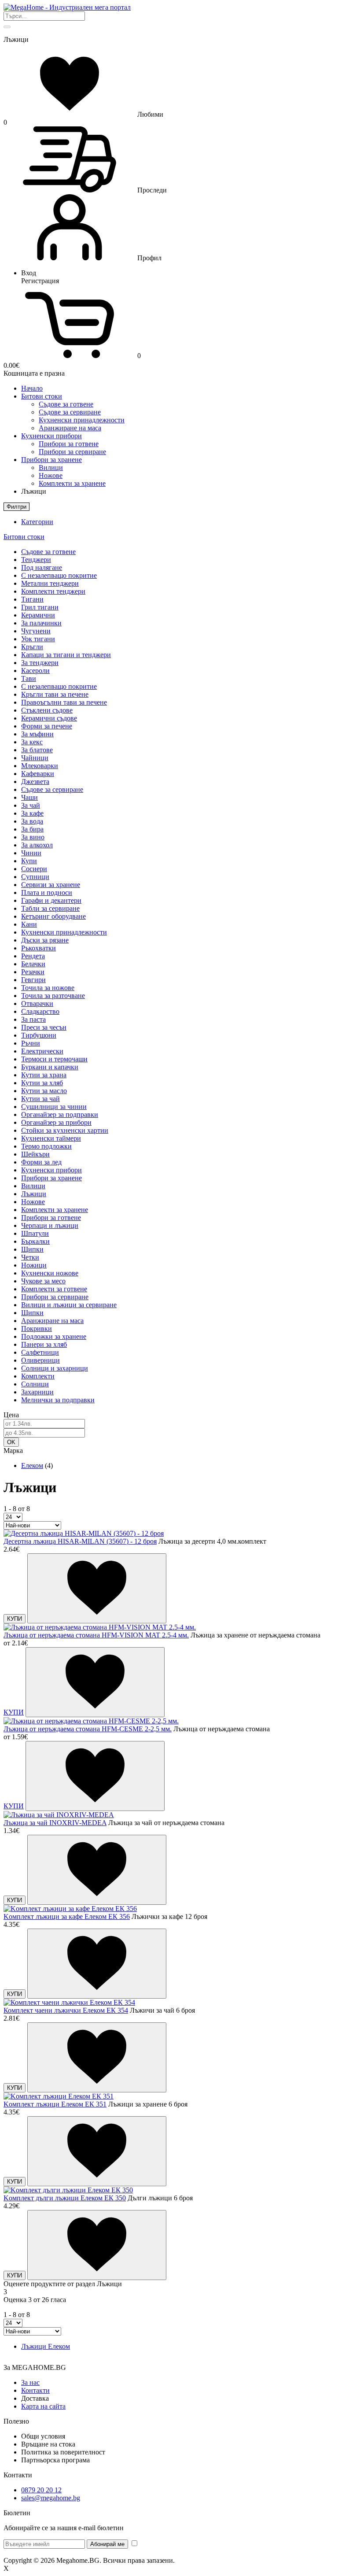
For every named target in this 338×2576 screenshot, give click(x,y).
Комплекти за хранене (72, 483)
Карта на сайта (43, 2406)
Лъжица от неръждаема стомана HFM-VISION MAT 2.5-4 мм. (96, 1635)
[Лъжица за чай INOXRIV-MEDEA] (59, 1815)
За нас (30, 2382)
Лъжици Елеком (46, 2346)
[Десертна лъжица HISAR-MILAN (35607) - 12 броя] (84, 1533)
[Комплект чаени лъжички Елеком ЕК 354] (69, 2002)
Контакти (35, 2390)
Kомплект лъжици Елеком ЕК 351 (55, 2104)
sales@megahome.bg (51, 2498)
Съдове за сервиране (70, 412)
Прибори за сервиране (72, 452)
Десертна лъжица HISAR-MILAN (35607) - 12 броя (80, 1541)
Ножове (51, 475)
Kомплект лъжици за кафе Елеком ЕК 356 (67, 1916)
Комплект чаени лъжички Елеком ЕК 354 (66, 2010)
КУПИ (15, 1619)
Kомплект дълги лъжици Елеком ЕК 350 (65, 2198)
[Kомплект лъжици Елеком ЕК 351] (59, 2096)
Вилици (51, 468)
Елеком (32, 1465)
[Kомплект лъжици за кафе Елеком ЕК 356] (70, 1909)
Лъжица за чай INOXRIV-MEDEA (55, 1823)
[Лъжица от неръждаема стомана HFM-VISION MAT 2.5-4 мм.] (100, 1627)
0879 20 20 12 (41, 2490)
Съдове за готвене (66, 404)
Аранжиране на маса (70, 428)
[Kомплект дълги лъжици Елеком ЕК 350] (68, 2190)
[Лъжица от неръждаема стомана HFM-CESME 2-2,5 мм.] (91, 1721)
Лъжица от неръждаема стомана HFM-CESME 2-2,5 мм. (88, 1729)
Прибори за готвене (69, 444)
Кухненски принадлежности (82, 420)
